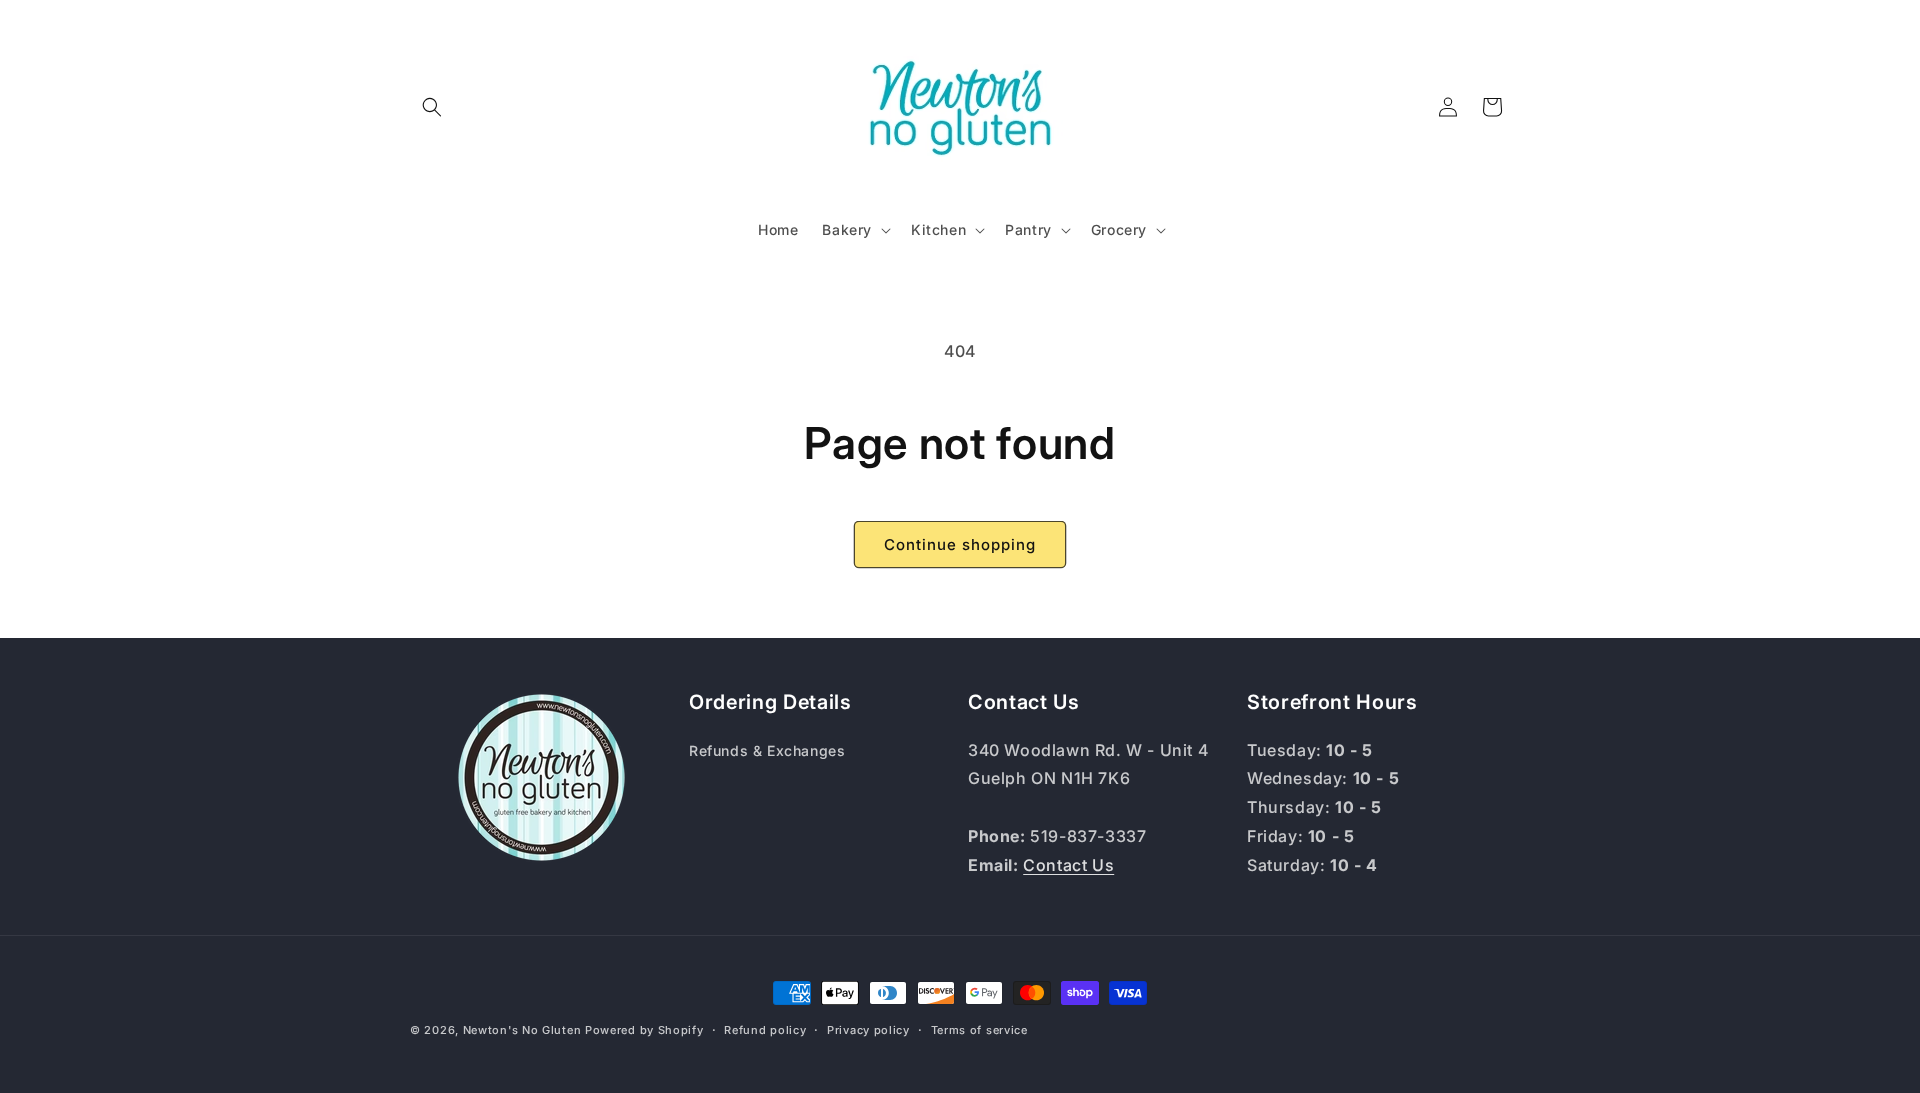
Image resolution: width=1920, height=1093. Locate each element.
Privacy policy (868, 1030)
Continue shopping (960, 544)
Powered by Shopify (644, 1030)
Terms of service (979, 1030)
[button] (432, 107)
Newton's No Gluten (522, 1030)
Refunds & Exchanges (767, 750)
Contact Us (1068, 865)
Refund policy (765, 1030)
